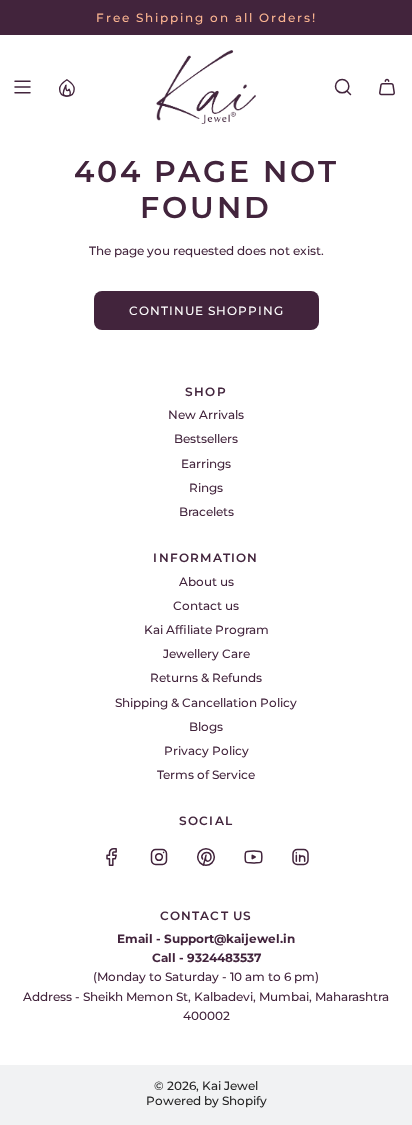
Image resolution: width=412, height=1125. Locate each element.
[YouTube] (253, 857)
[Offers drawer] (66, 87)
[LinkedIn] (300, 857)
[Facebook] (112, 857)
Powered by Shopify (206, 1100)
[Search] (343, 87)
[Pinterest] (206, 857)
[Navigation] (22, 87)
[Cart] (387, 87)
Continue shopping (206, 310)
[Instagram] (159, 857)
